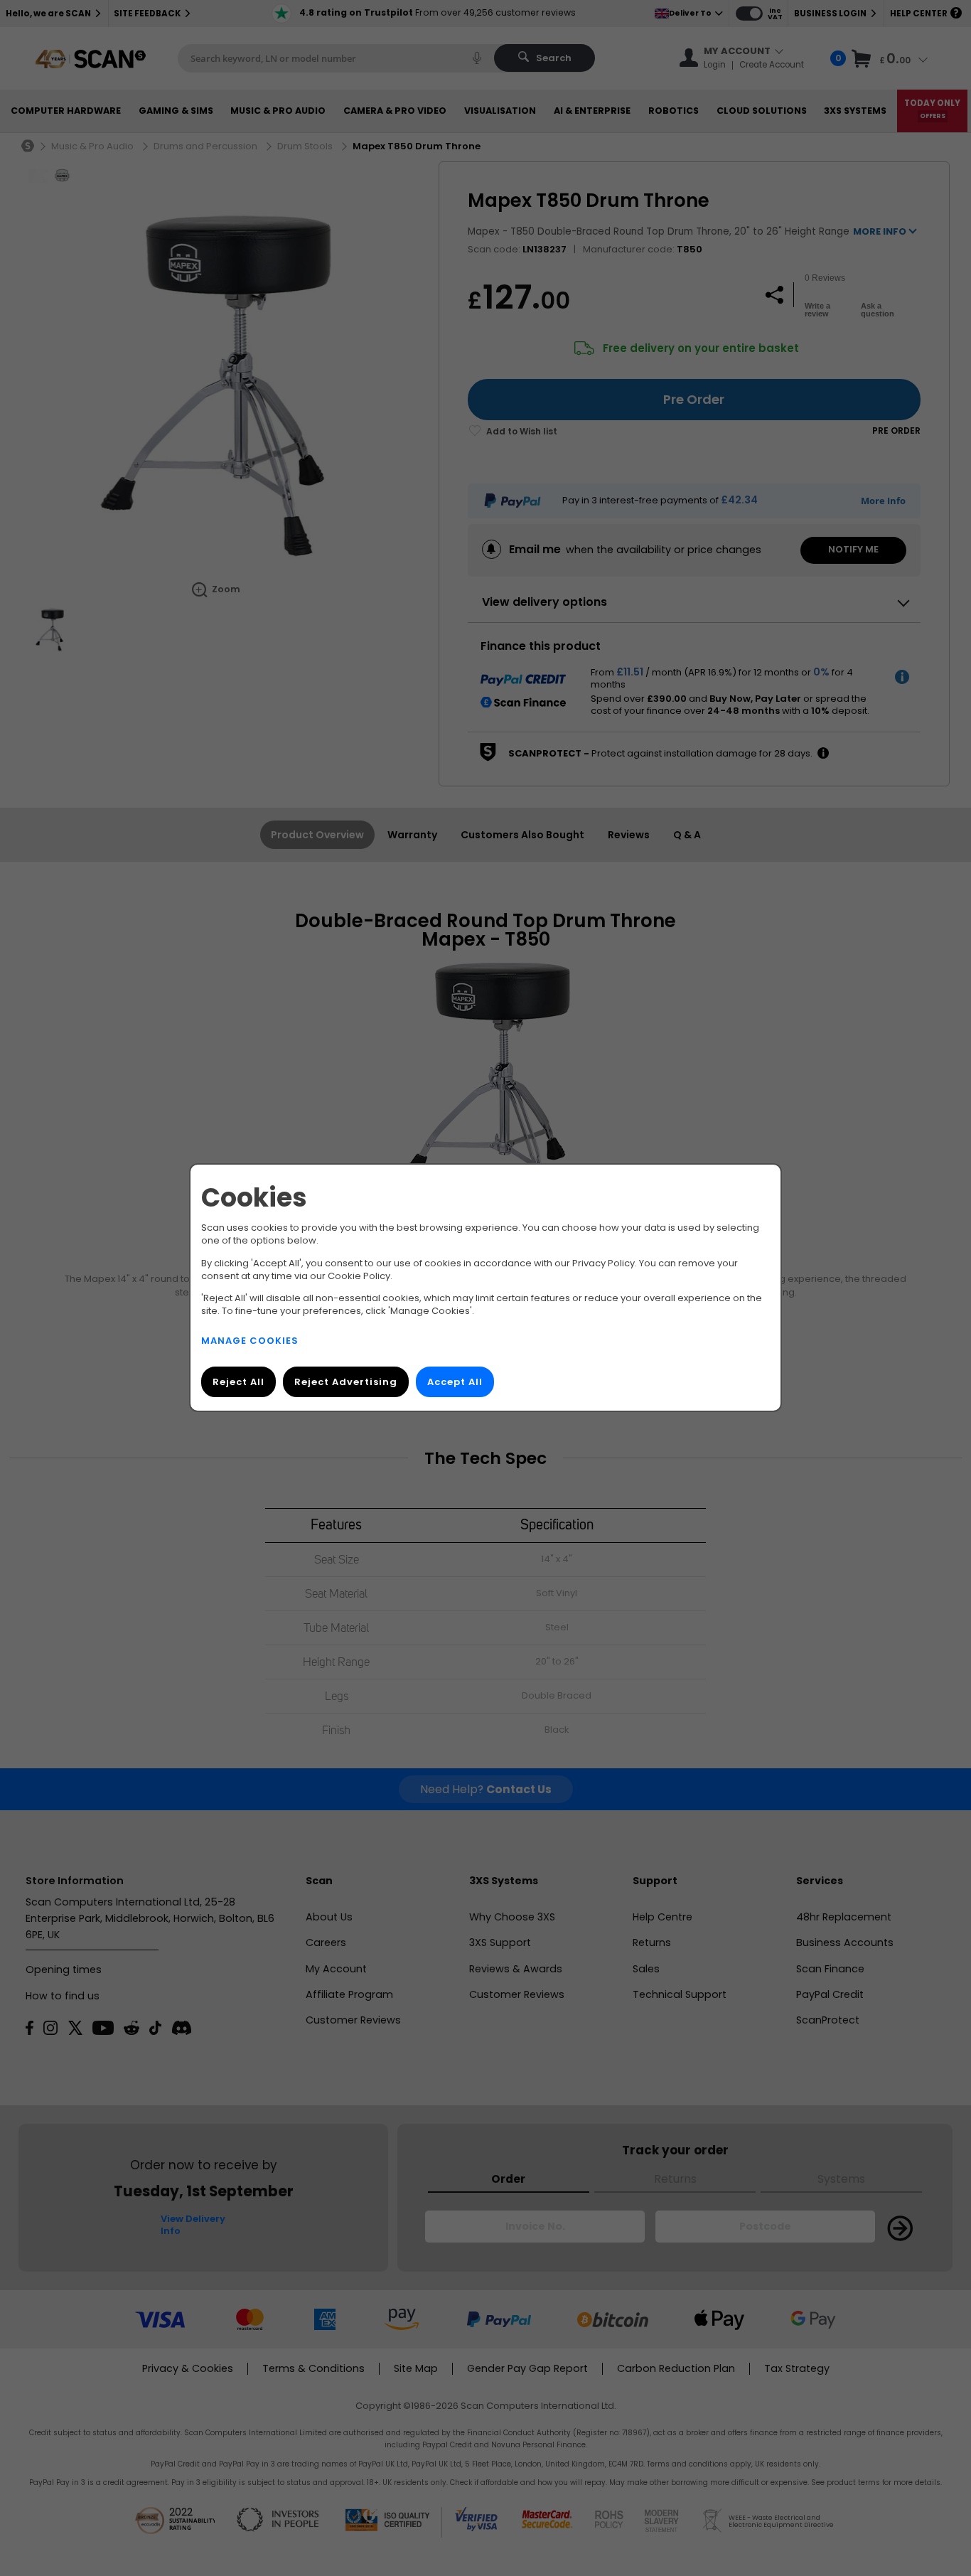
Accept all (455, 1383)
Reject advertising (346, 1383)
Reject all (238, 1383)
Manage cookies (250, 1341)
